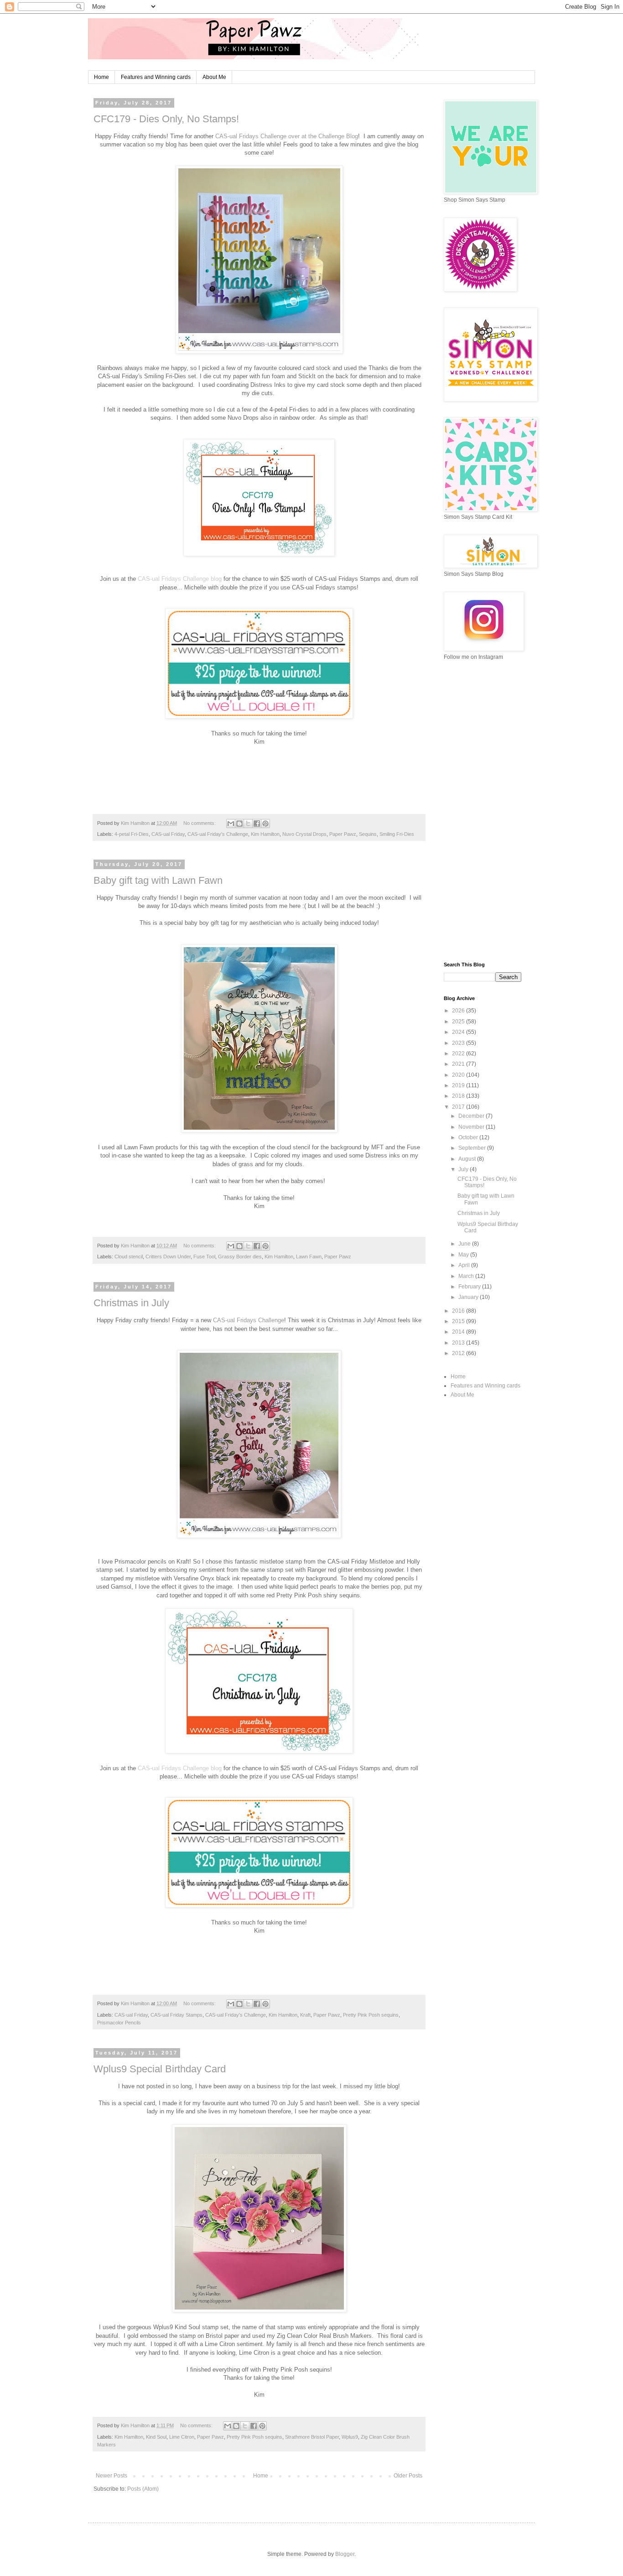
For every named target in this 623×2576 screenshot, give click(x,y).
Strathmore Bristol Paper (312, 2437)
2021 (459, 1064)
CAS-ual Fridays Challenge (249, 1320)
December (472, 1116)
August (468, 1159)
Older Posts (408, 2476)
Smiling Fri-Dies (397, 834)
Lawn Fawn (309, 1257)
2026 (459, 1011)
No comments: (200, 823)
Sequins (368, 834)
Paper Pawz (343, 834)
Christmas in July (131, 1303)
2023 (459, 1043)
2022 (459, 1053)
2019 (459, 1085)
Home (101, 77)
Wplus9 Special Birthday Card (160, 2069)
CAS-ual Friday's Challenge (218, 834)
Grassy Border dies (240, 1257)
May (464, 1255)
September (473, 1148)
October (469, 1137)
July (464, 1169)
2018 (459, 1096)
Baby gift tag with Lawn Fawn (158, 880)
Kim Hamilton (265, 834)
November (472, 1127)
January (469, 1297)
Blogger (345, 2554)
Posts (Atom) (143, 2489)
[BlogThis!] (239, 824)
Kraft (305, 2015)
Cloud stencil (129, 1257)
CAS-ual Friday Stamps (177, 2015)
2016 (459, 1311)
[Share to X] (248, 824)
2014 (459, 1332)
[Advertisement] (483, 811)
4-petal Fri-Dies (132, 834)
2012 (459, 1353)
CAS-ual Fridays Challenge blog (180, 579)
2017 (459, 1107)
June (465, 1244)
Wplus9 (350, 2437)
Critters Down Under (168, 1257)
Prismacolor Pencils (119, 2023)
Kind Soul (156, 2437)
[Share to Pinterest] (265, 824)
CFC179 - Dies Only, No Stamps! (166, 119)
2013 (459, 1343)
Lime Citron (182, 2437)
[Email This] (231, 824)
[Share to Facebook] (257, 824)
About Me (214, 77)
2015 (459, 1321)
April (465, 1265)
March (467, 1276)
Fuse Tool (204, 1257)
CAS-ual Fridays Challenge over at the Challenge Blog (287, 136)
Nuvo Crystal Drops (304, 834)
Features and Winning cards (156, 77)
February (470, 1287)
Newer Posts (112, 2476)
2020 (459, 1075)
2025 (459, 1022)
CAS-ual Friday (168, 834)
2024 (459, 1032)
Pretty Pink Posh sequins (371, 2015)
